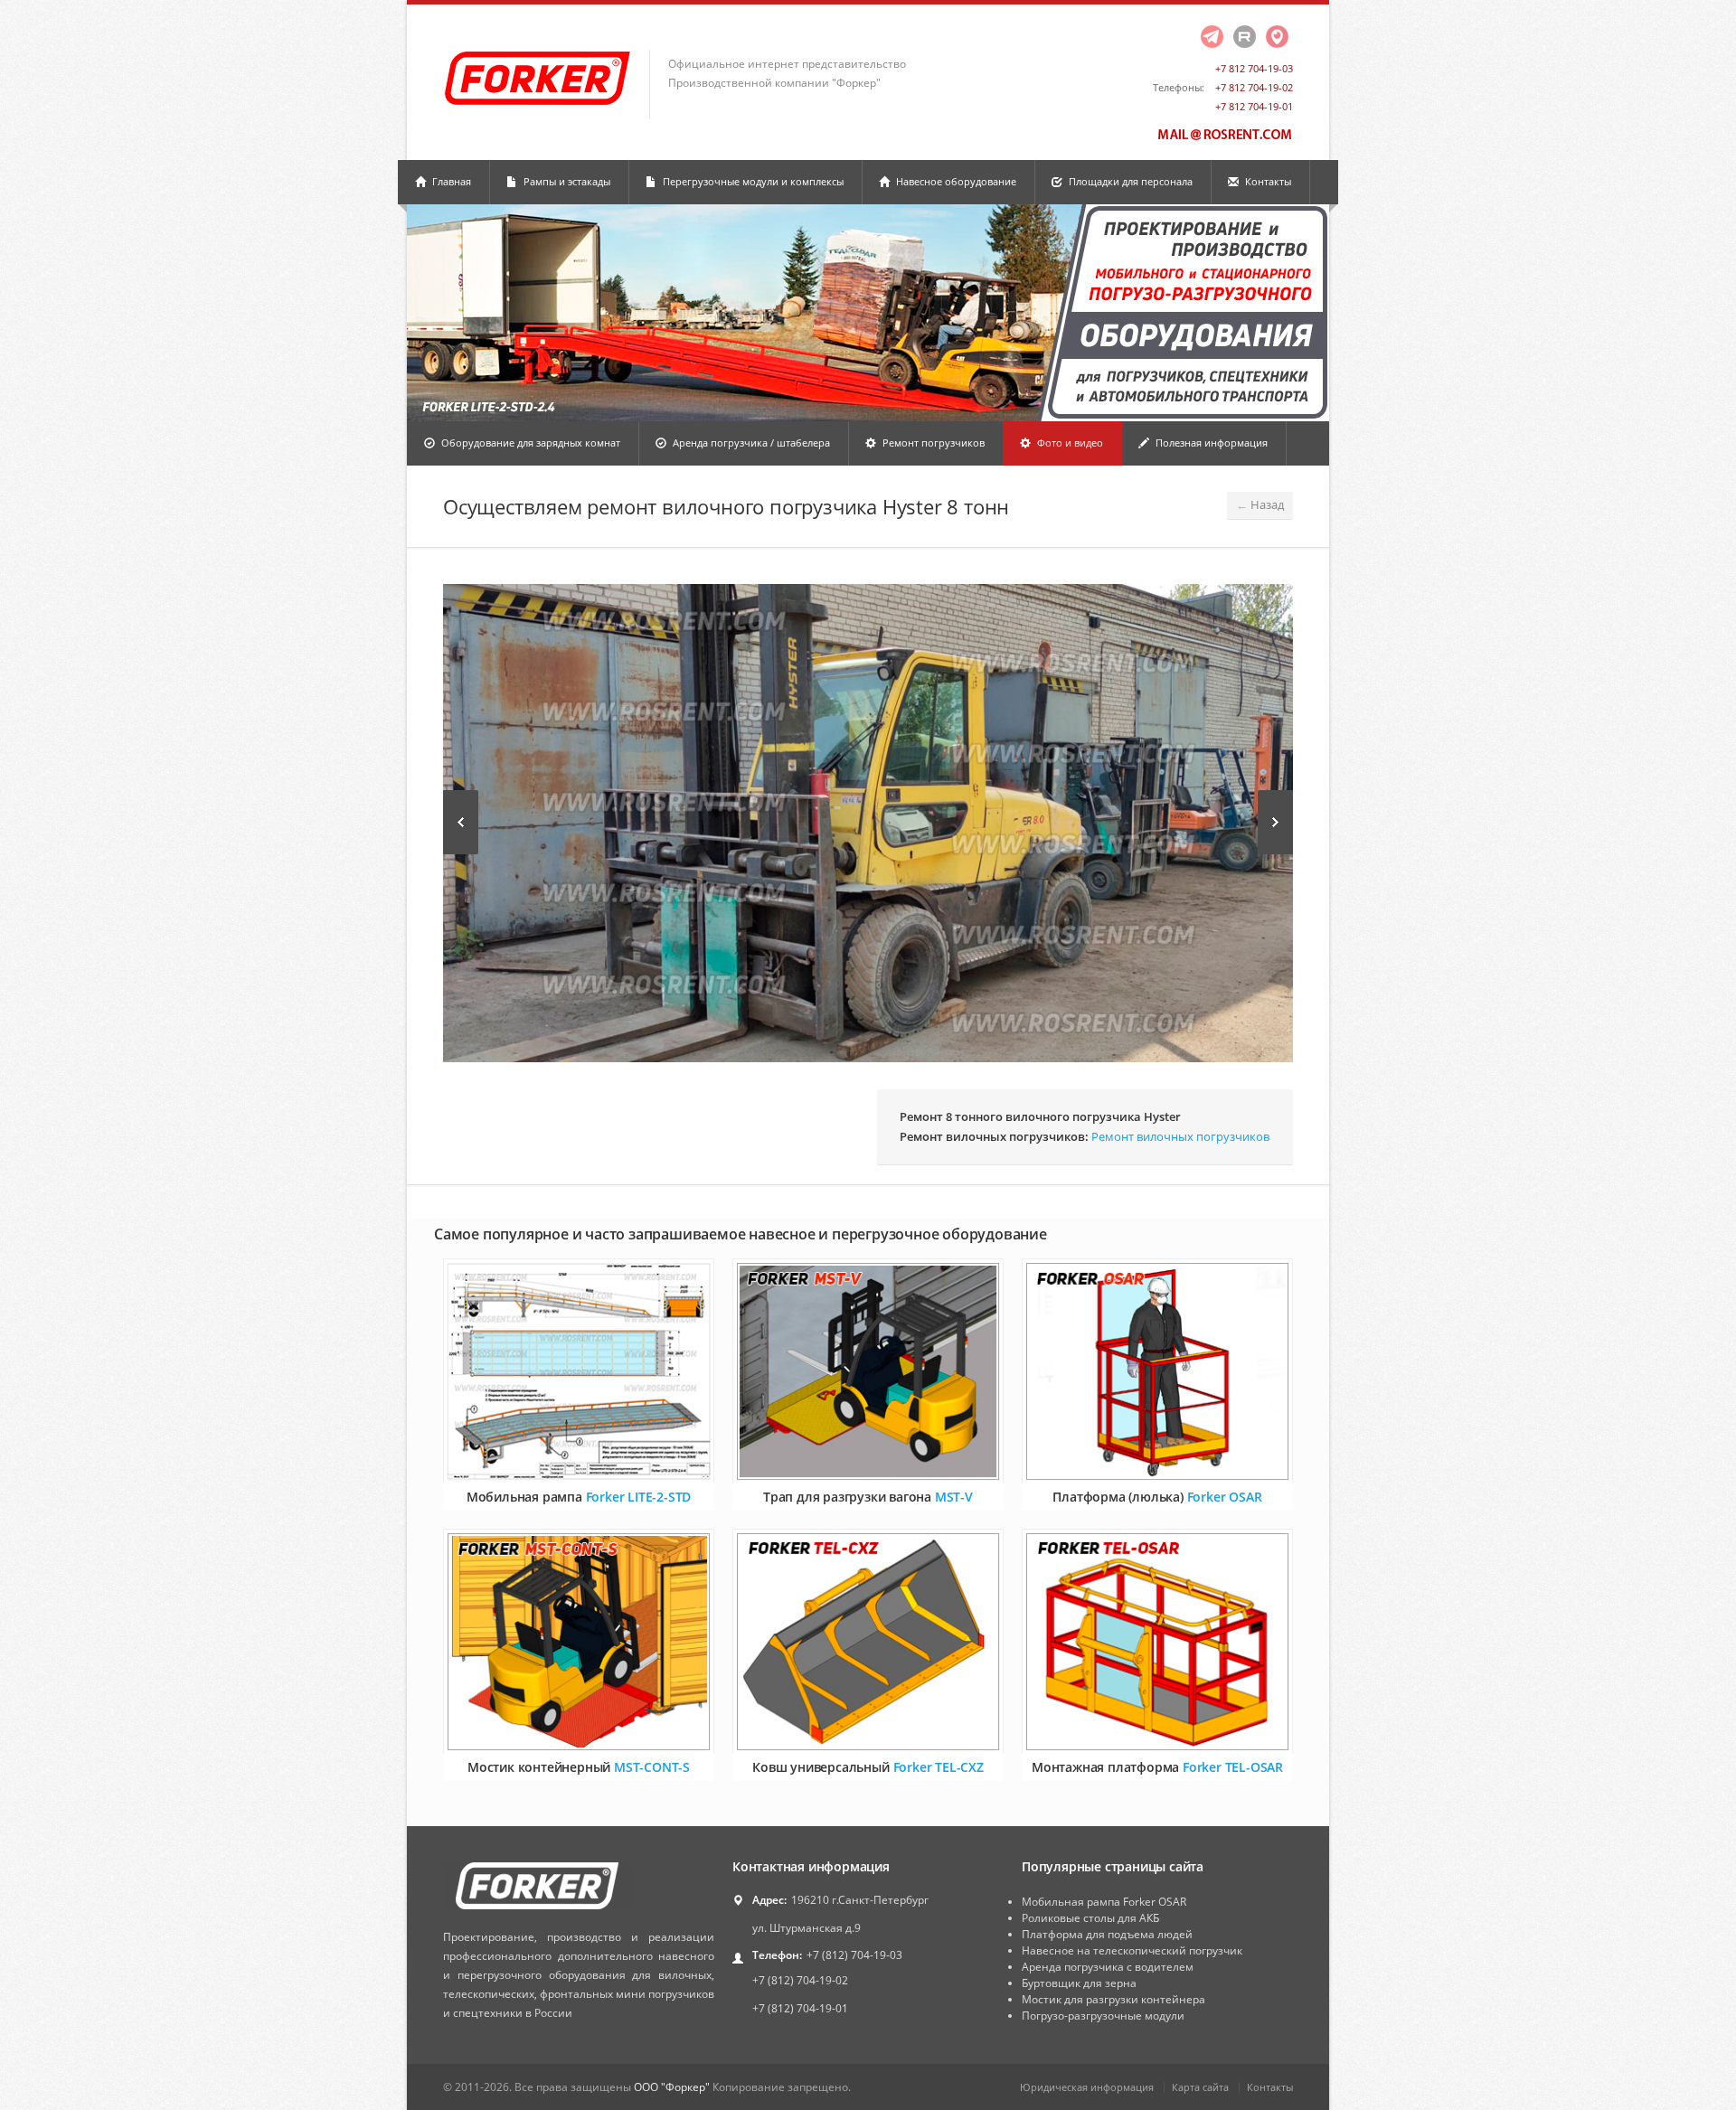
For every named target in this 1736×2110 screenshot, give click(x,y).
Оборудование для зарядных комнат (529, 443)
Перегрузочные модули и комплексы (752, 181)
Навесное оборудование (955, 181)
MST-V (954, 1497)
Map (1277, 37)
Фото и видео (1069, 443)
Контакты (1267, 181)
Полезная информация (1210, 443)
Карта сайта (1200, 2087)
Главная (450, 181)
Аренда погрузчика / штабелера (750, 443)
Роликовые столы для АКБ (1090, 1918)
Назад (1260, 504)
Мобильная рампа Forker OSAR (1104, 1902)
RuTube (1244, 37)
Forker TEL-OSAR (1233, 1767)
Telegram (1212, 37)
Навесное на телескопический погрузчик (1132, 1950)
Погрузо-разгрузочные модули (1103, 2016)
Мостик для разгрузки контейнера (1113, 1999)
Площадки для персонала (1129, 181)
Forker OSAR (1225, 1497)
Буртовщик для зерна (1079, 1983)
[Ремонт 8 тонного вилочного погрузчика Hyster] (868, 823)
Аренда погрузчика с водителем (1108, 1967)
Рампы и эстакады (566, 181)
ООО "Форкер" (672, 2087)
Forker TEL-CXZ (939, 1767)
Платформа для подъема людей (1107, 1934)
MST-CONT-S (652, 1767)
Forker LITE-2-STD (639, 1497)
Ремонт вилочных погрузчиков (1180, 1136)
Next (1275, 822)
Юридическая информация (1087, 2087)
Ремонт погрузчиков (932, 443)
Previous (461, 822)
